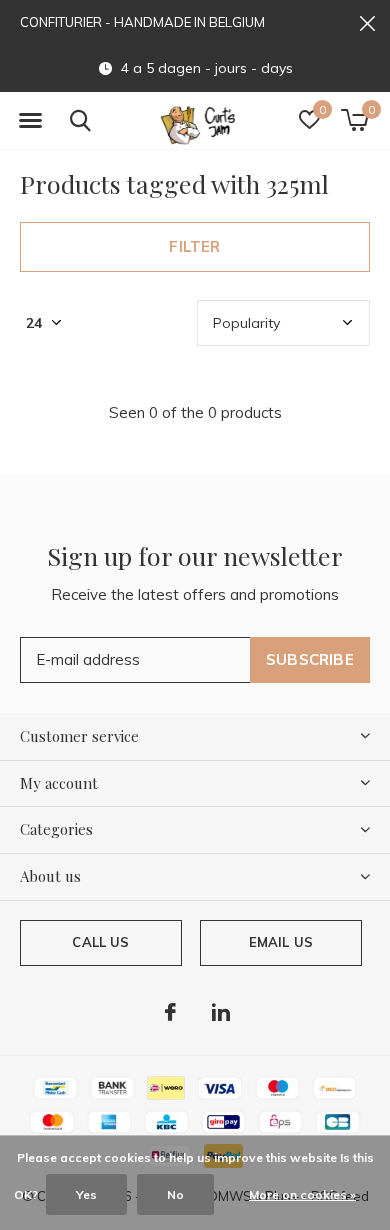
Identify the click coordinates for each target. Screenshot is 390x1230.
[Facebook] (170, 1012)
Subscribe (310, 659)
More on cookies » (302, 1194)
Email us (281, 942)
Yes (86, 1194)
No (175, 1194)
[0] (354, 120)
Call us (100, 942)
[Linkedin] (221, 1012)
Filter (194, 246)
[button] (30, 121)
